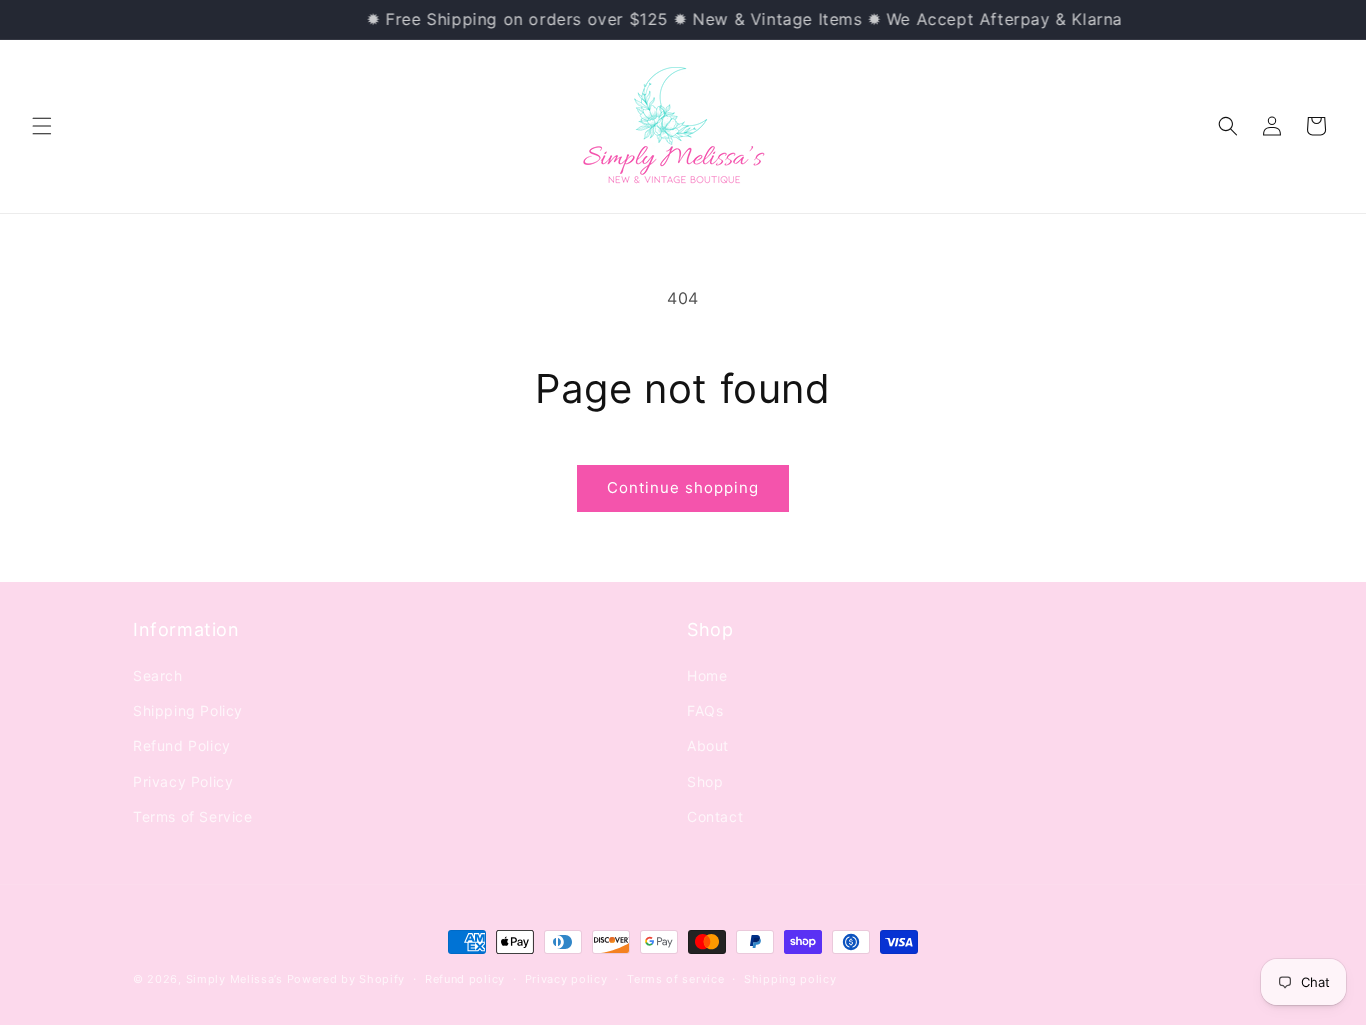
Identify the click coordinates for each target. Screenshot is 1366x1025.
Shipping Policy (188, 710)
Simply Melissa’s (236, 979)
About (708, 745)
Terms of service (675, 979)
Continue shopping (683, 487)
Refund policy (465, 979)
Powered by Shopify (346, 979)
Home (707, 675)
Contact (715, 816)
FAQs (705, 710)
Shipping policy (790, 979)
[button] (42, 126)
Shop (705, 781)
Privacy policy (566, 979)
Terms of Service (193, 816)
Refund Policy (182, 745)
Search (158, 675)
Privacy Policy (183, 781)
